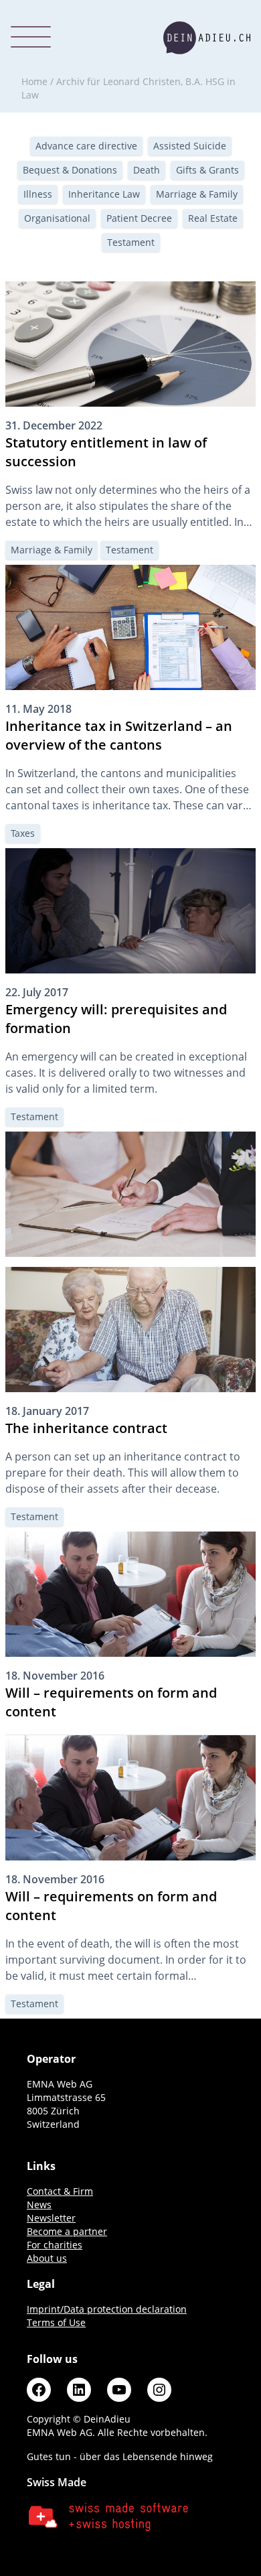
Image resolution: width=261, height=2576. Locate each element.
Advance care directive (86, 146)
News (39, 2205)
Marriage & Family (197, 194)
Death (147, 170)
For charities (55, 2245)
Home (34, 81)
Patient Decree (139, 218)
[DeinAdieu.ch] (207, 38)
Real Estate (213, 218)
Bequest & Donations (70, 170)
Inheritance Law (104, 194)
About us (47, 2258)
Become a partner (67, 2231)
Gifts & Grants (207, 170)
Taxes (23, 833)
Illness (38, 194)
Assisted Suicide (190, 146)
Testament (131, 242)
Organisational (57, 218)
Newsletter (51, 2218)
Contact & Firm (60, 2191)
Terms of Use (56, 2322)
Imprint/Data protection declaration (107, 2309)
